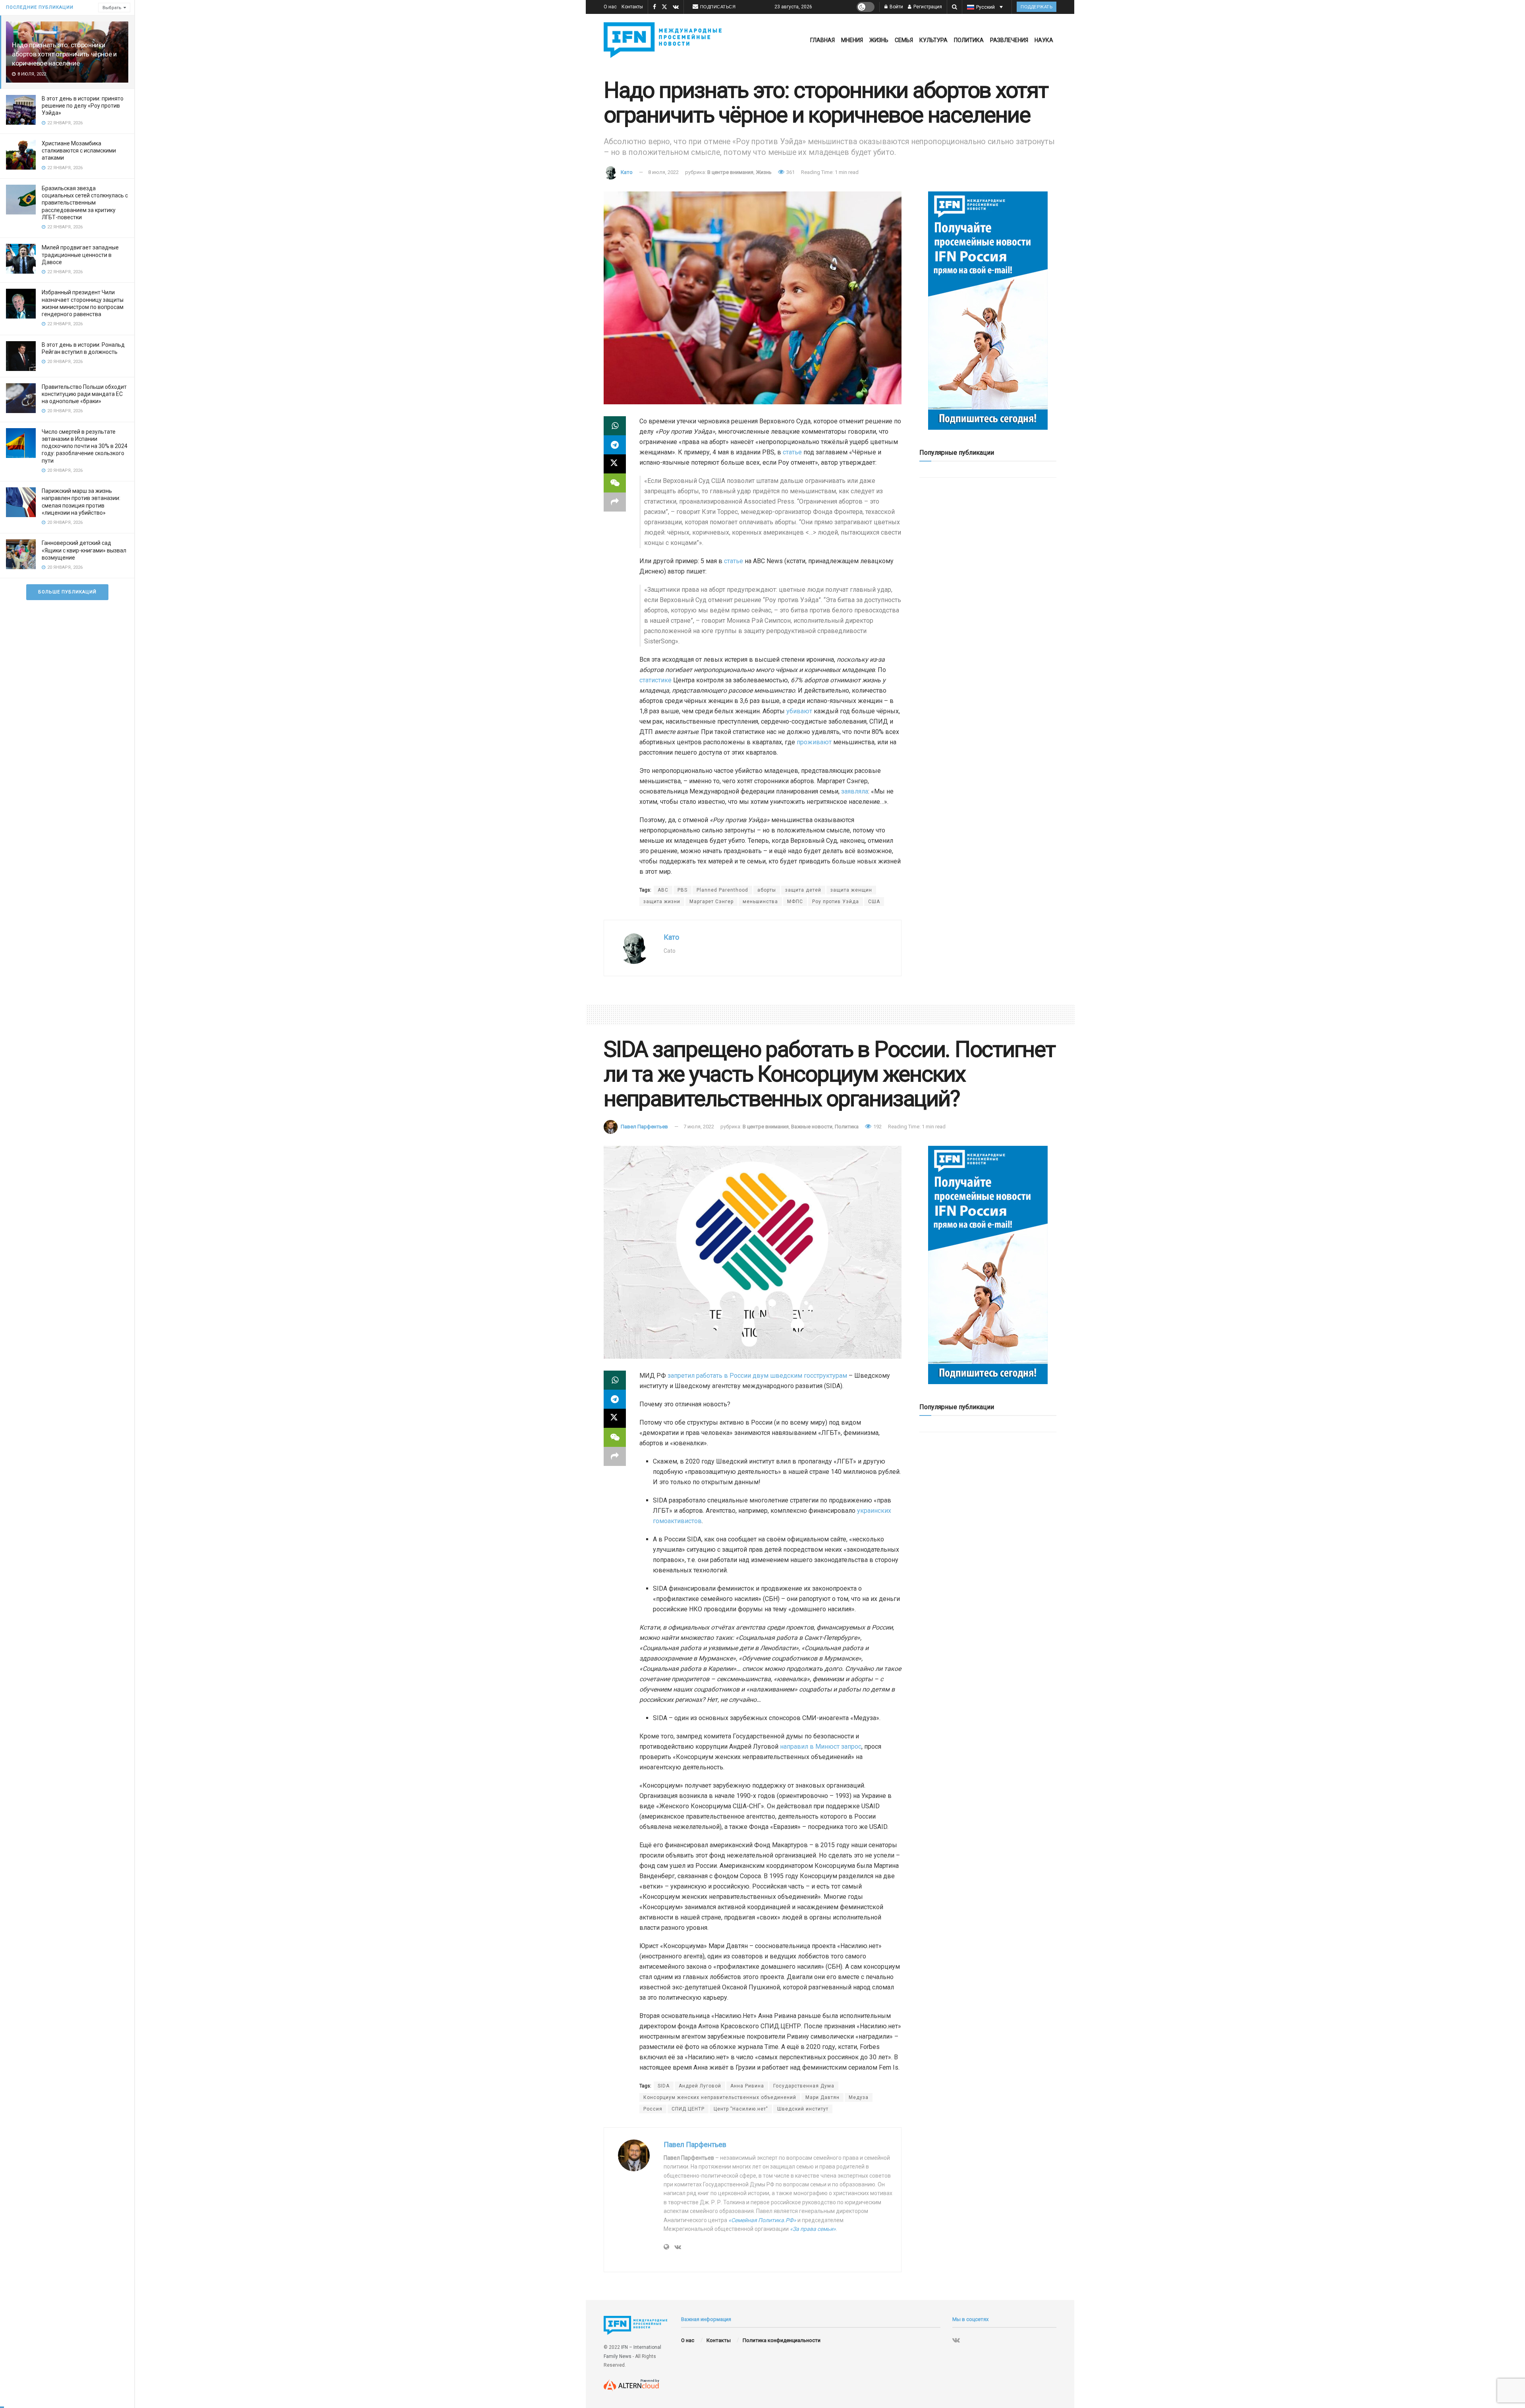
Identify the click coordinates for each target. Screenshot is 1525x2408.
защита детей (803, 890)
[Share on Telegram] (615, 445)
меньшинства (760, 902)
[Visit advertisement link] (988, 311)
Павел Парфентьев (644, 1127)
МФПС (795, 902)
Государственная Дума (804, 2086)
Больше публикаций (67, 592)
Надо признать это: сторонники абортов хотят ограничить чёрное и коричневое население (64, 54)
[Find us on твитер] (664, 7)
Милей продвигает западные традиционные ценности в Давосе (80, 255)
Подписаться (718, 7)
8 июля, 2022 (663, 172)
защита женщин (851, 890)
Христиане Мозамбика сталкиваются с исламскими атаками (79, 151)
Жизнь (879, 40)
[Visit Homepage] (664, 40)
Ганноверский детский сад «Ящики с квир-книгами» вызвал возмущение (84, 550)
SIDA (664, 2086)
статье (792, 452)
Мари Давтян (822, 2097)
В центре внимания (730, 172)
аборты (767, 890)
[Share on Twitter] (615, 464)
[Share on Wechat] (615, 483)
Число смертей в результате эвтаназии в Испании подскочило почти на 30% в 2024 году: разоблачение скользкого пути (85, 446)
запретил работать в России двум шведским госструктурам (757, 1376)
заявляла (855, 791)
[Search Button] (955, 7)
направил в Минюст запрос (821, 1747)
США (874, 902)
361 (790, 172)
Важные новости (812, 1127)
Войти (896, 7)
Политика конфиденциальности (782, 2340)
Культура (933, 40)
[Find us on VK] (676, 7)
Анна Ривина (747, 2086)
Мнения (852, 40)
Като (627, 172)
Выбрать (112, 8)
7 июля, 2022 (699, 1127)
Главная (822, 40)
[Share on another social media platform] (615, 502)
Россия (653, 2109)
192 (877, 1127)
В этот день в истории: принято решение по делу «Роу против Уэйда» (83, 106)
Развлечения (1009, 40)
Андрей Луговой (700, 2086)
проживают (814, 742)
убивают (799, 711)
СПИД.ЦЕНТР (688, 2109)
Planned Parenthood (722, 890)
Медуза (859, 2097)
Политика (969, 40)
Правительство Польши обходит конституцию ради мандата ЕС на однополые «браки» (84, 394)
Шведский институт (803, 2109)
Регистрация (927, 7)
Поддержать (1037, 7)
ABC (663, 890)
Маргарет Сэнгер (711, 902)
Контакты (632, 7)
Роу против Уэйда (836, 902)
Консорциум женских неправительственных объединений (720, 2097)
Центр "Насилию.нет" (741, 2109)
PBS (682, 890)
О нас (610, 7)
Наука (1044, 40)
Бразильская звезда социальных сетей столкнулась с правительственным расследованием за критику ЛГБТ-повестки (85, 203)
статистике (655, 680)
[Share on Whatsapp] (615, 426)
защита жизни (662, 902)
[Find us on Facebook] (654, 7)
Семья (904, 40)
